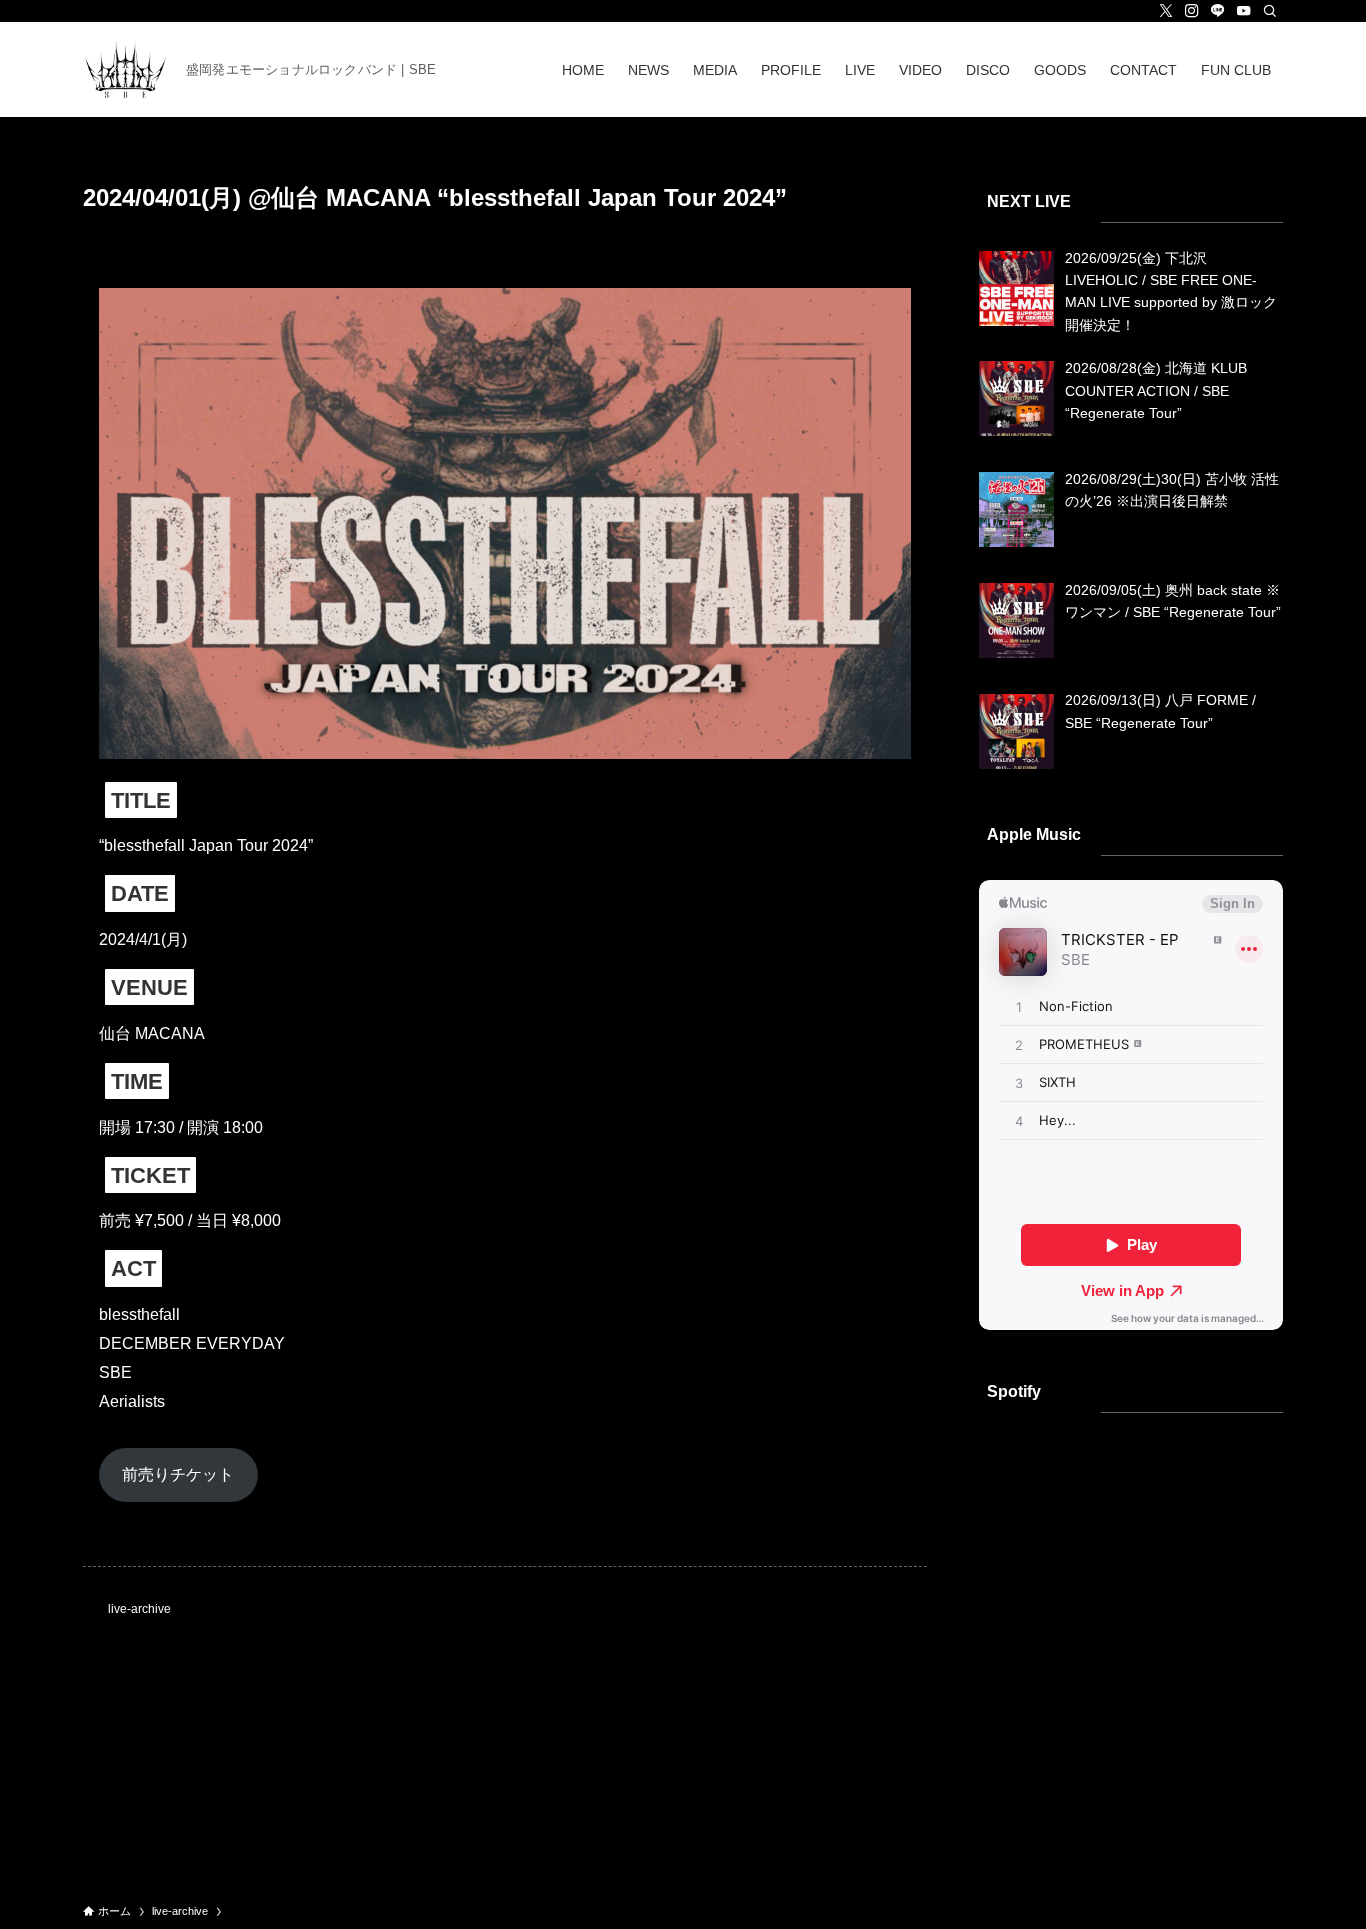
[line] (1218, 11)
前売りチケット (178, 1474)
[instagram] (1192, 11)
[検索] (1270, 11)
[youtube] (1244, 11)
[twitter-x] (1166, 11)
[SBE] (126, 69)
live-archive (139, 1609)
